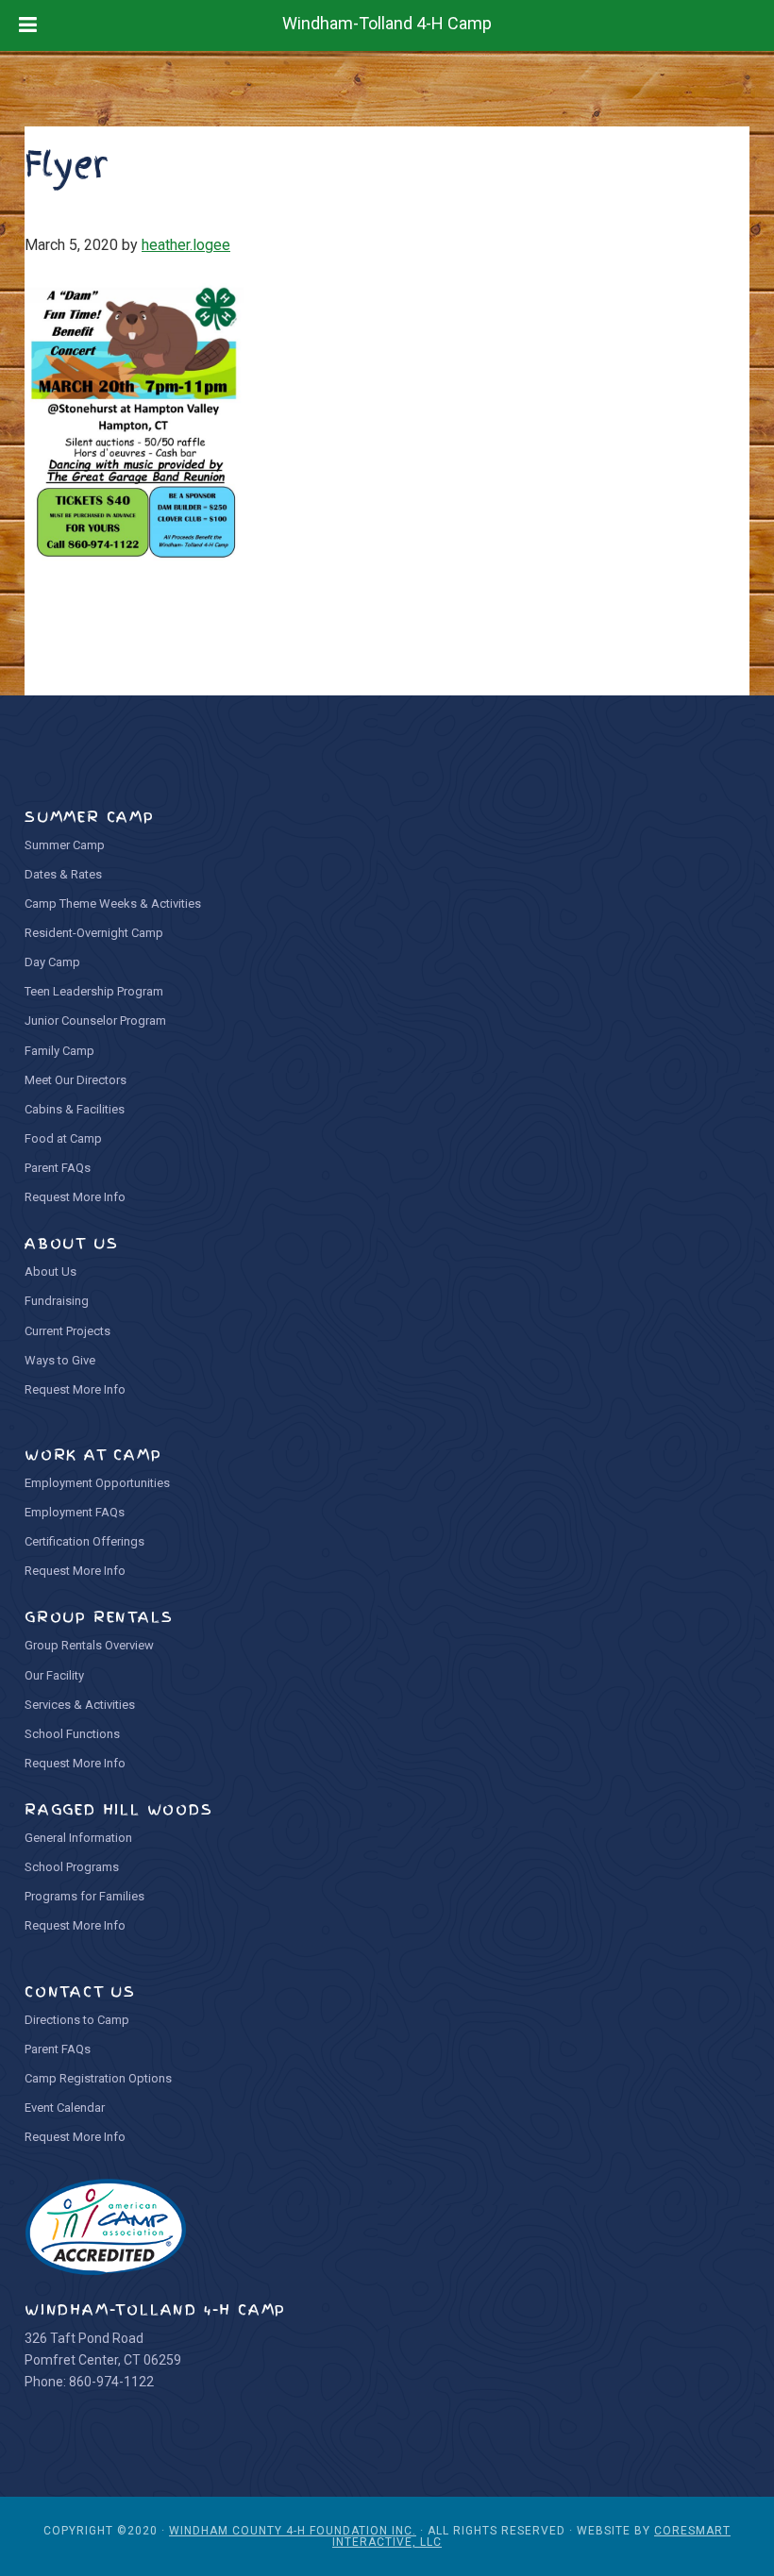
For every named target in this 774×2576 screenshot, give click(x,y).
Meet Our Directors (76, 1080)
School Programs (72, 1867)
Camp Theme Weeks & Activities (113, 903)
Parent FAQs (58, 1168)
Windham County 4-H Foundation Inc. (293, 2531)
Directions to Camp (77, 2020)
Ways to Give (60, 1360)
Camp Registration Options (98, 2078)
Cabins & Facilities (75, 1109)
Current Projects (67, 1331)
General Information (78, 1838)
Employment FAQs (75, 1512)
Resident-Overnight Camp (94, 933)
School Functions (72, 1734)
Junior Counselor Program (95, 1020)
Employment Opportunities (97, 1483)
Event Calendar (65, 2108)
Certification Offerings (84, 1541)
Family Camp (59, 1051)
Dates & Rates (63, 874)
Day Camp (52, 962)
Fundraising (57, 1301)
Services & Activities (80, 1705)
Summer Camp (65, 845)
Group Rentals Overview (89, 1645)
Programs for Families (84, 1896)
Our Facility (54, 1675)
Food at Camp (63, 1138)
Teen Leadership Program (94, 991)
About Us (50, 1271)
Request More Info (75, 1197)
